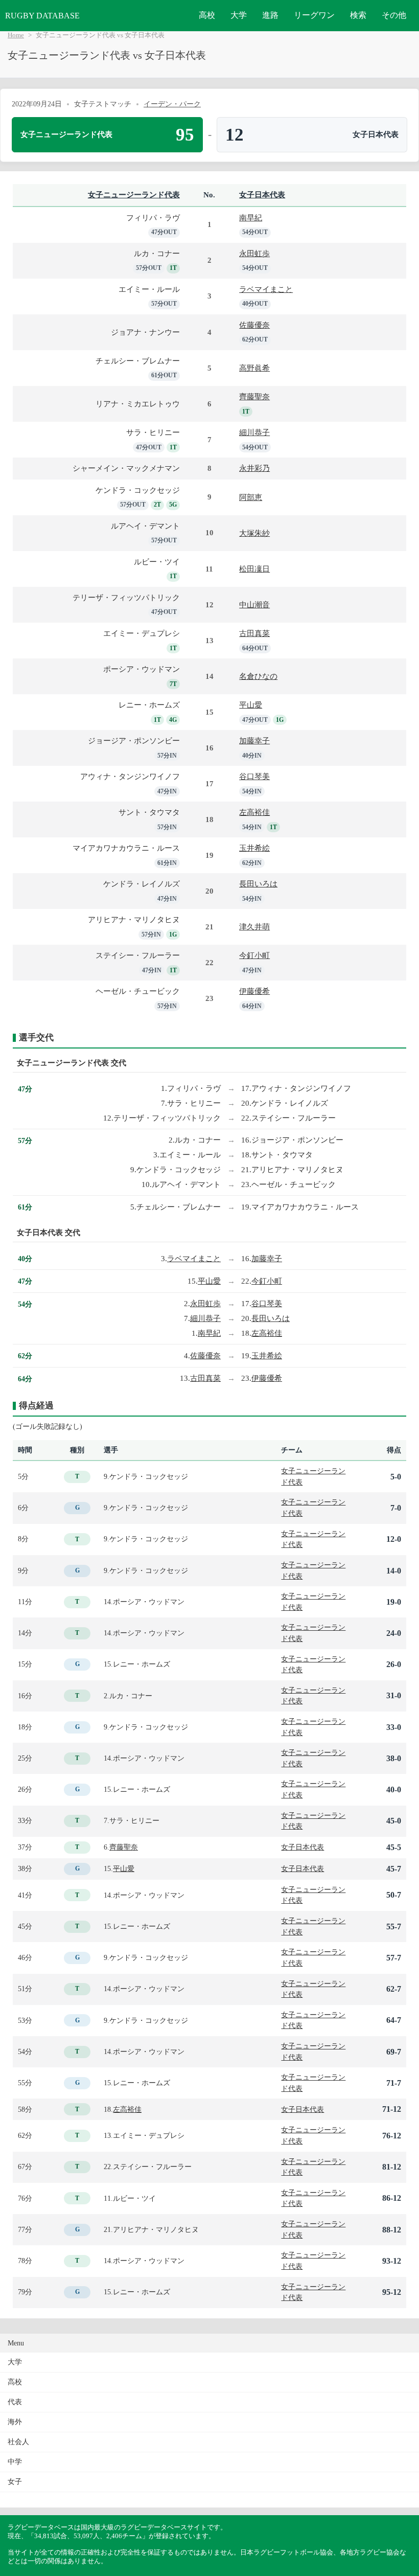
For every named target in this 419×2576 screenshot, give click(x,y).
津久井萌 (254, 927)
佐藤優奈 (254, 325)
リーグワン (314, 15)
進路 (270, 15)
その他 (394, 15)
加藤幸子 (254, 740)
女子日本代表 (262, 195)
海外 (15, 2422)
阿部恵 (251, 497)
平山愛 (251, 705)
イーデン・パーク (172, 104)
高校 (207, 15)
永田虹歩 (254, 253)
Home (16, 35)
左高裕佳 (254, 812)
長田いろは (258, 884)
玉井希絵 (254, 848)
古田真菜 (254, 633)
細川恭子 (254, 432)
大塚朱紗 (254, 533)
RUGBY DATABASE (42, 16)
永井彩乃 (254, 468)
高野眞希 (254, 368)
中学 (15, 2462)
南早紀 (251, 218)
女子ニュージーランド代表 (134, 195)
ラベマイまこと (266, 289)
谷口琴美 (254, 776)
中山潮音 (254, 605)
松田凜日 (254, 569)
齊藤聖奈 (254, 396)
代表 (15, 2402)
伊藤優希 (254, 991)
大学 (239, 15)
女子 (15, 2482)
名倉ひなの (258, 676)
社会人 (18, 2442)
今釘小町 (254, 955)
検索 (358, 15)
